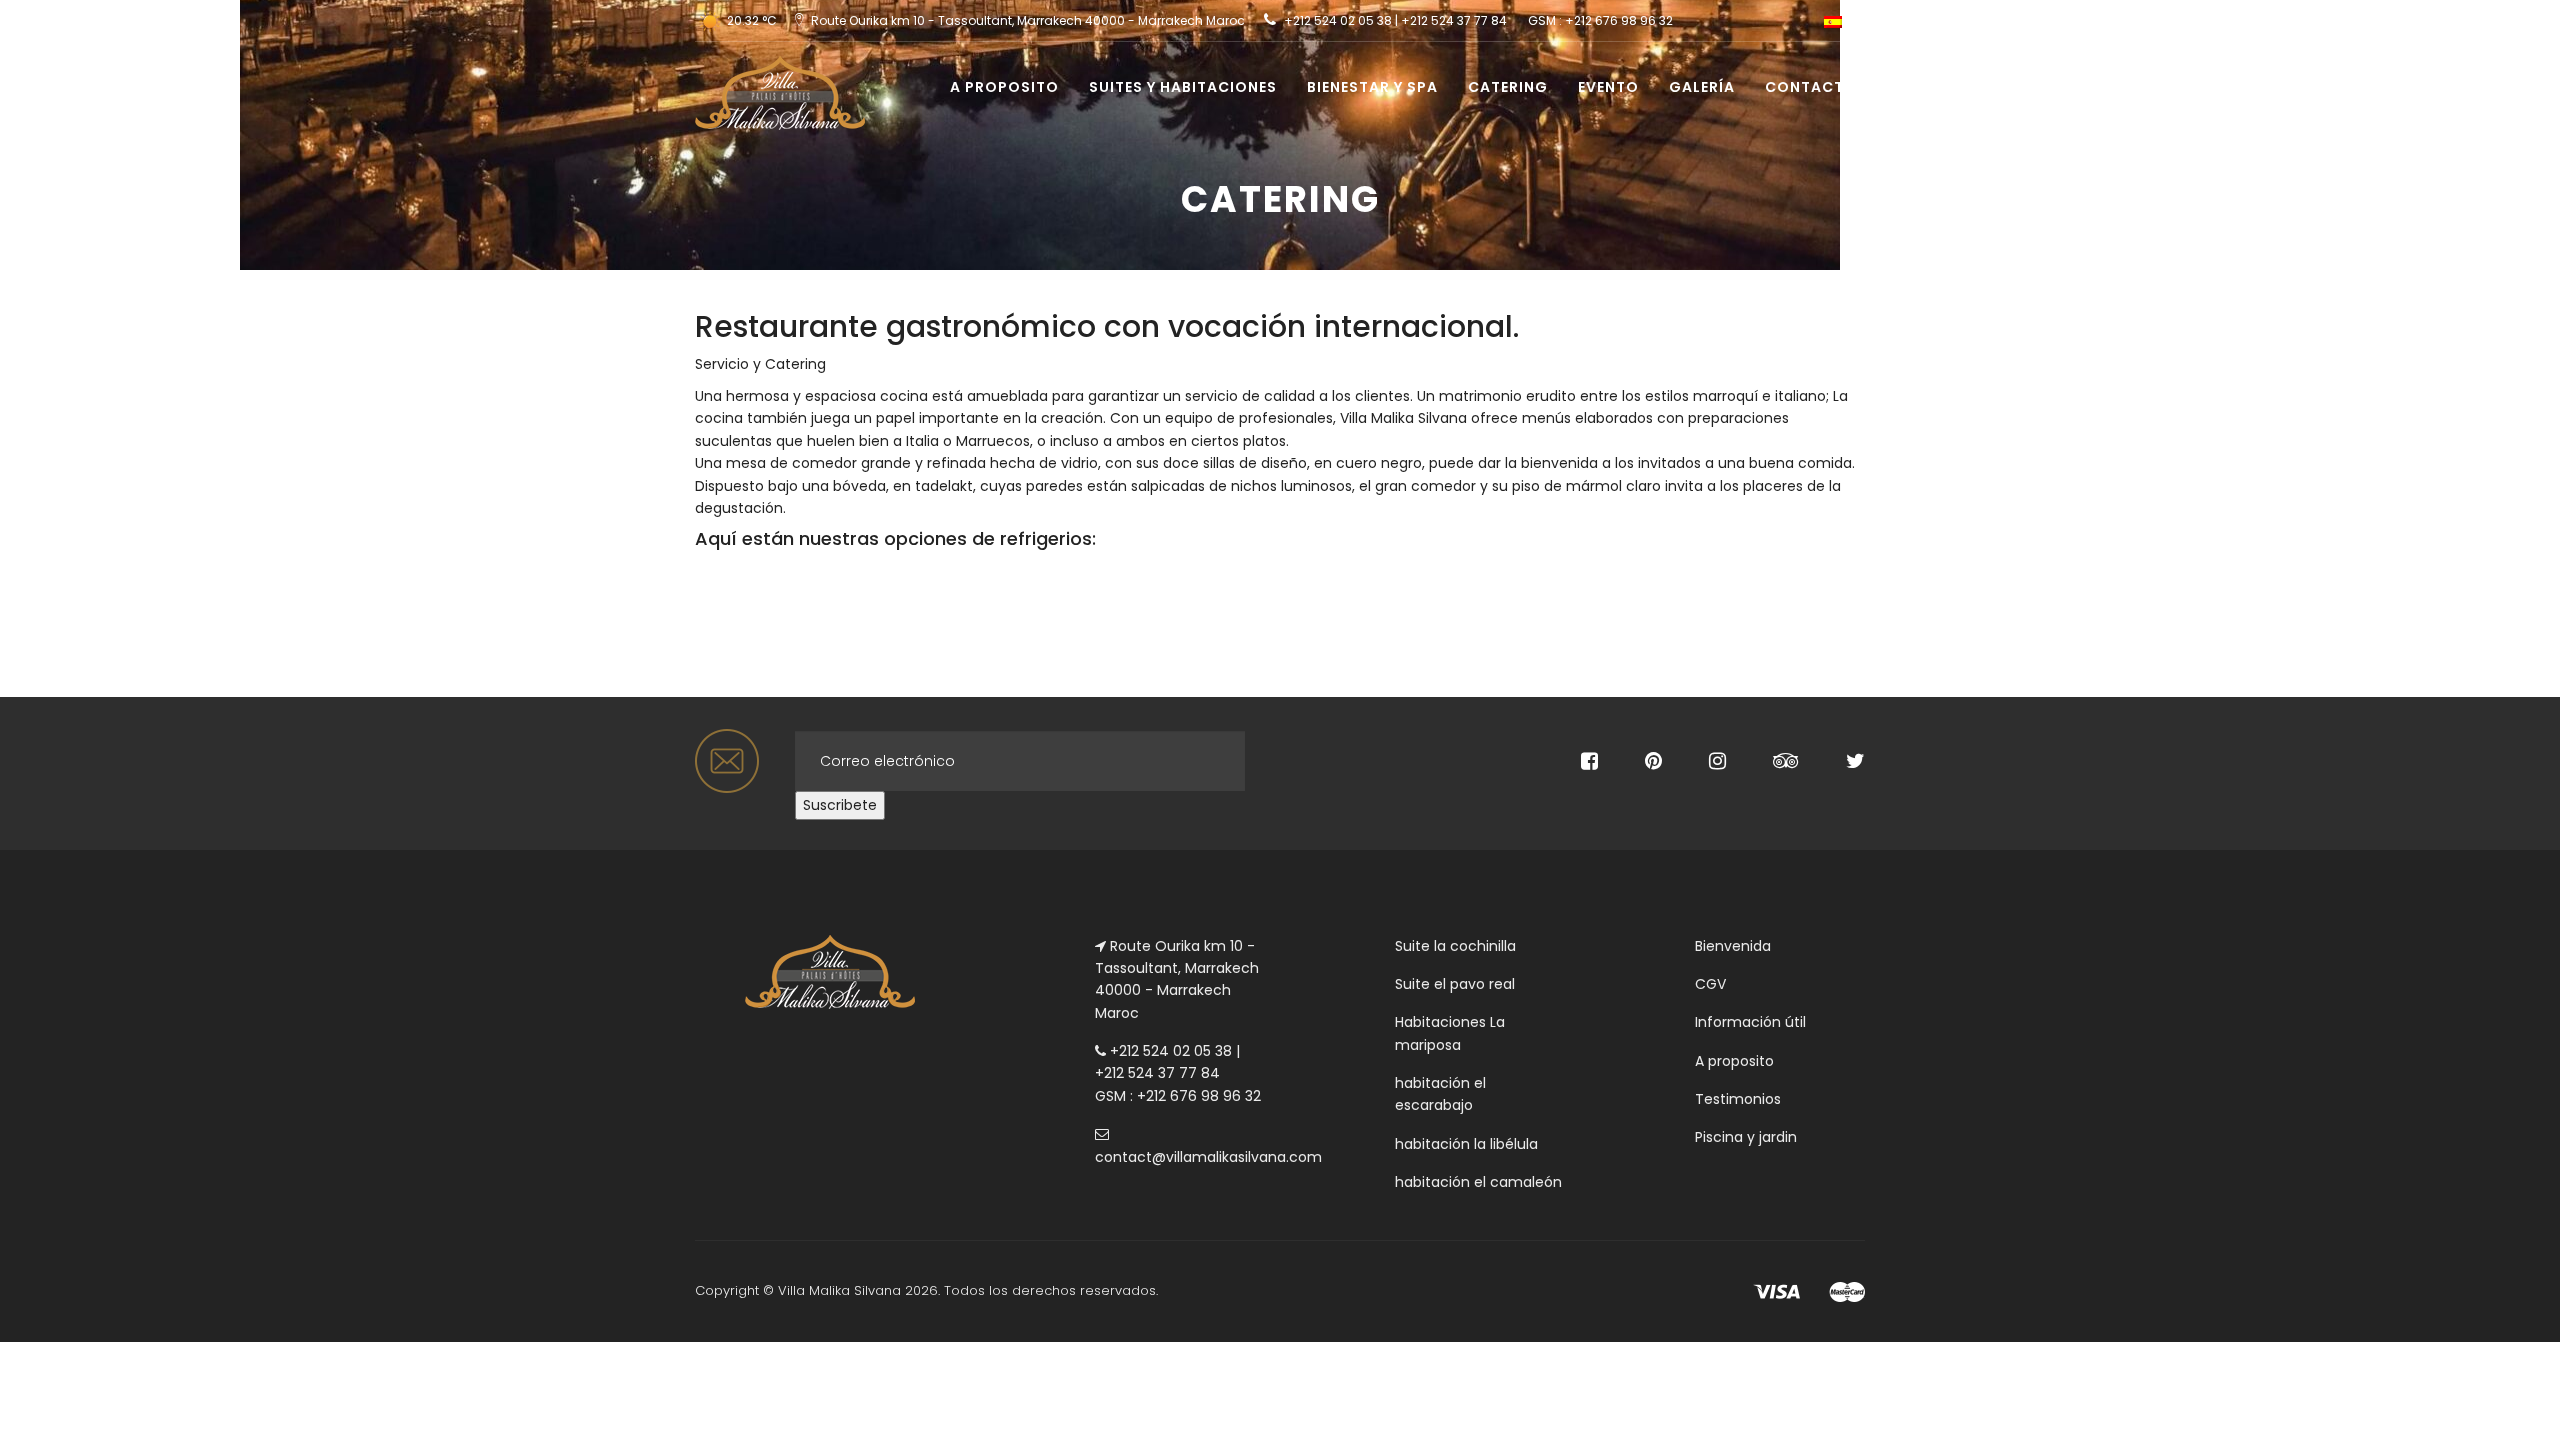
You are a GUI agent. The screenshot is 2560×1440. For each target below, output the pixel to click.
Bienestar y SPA (1372, 87)
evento (1608, 87)
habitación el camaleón (1478, 1182)
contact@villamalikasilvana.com (1208, 1157)
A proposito (1004, 87)
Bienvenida (1733, 946)
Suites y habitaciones (1183, 87)
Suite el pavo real (1455, 984)
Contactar (1815, 87)
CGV (1710, 984)
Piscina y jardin (1746, 1137)
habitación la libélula (1466, 1144)
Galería (1702, 87)
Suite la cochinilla (1455, 946)
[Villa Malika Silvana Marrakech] (772, 67)
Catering (1508, 87)
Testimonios (1738, 1099)
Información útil (1750, 1022)
